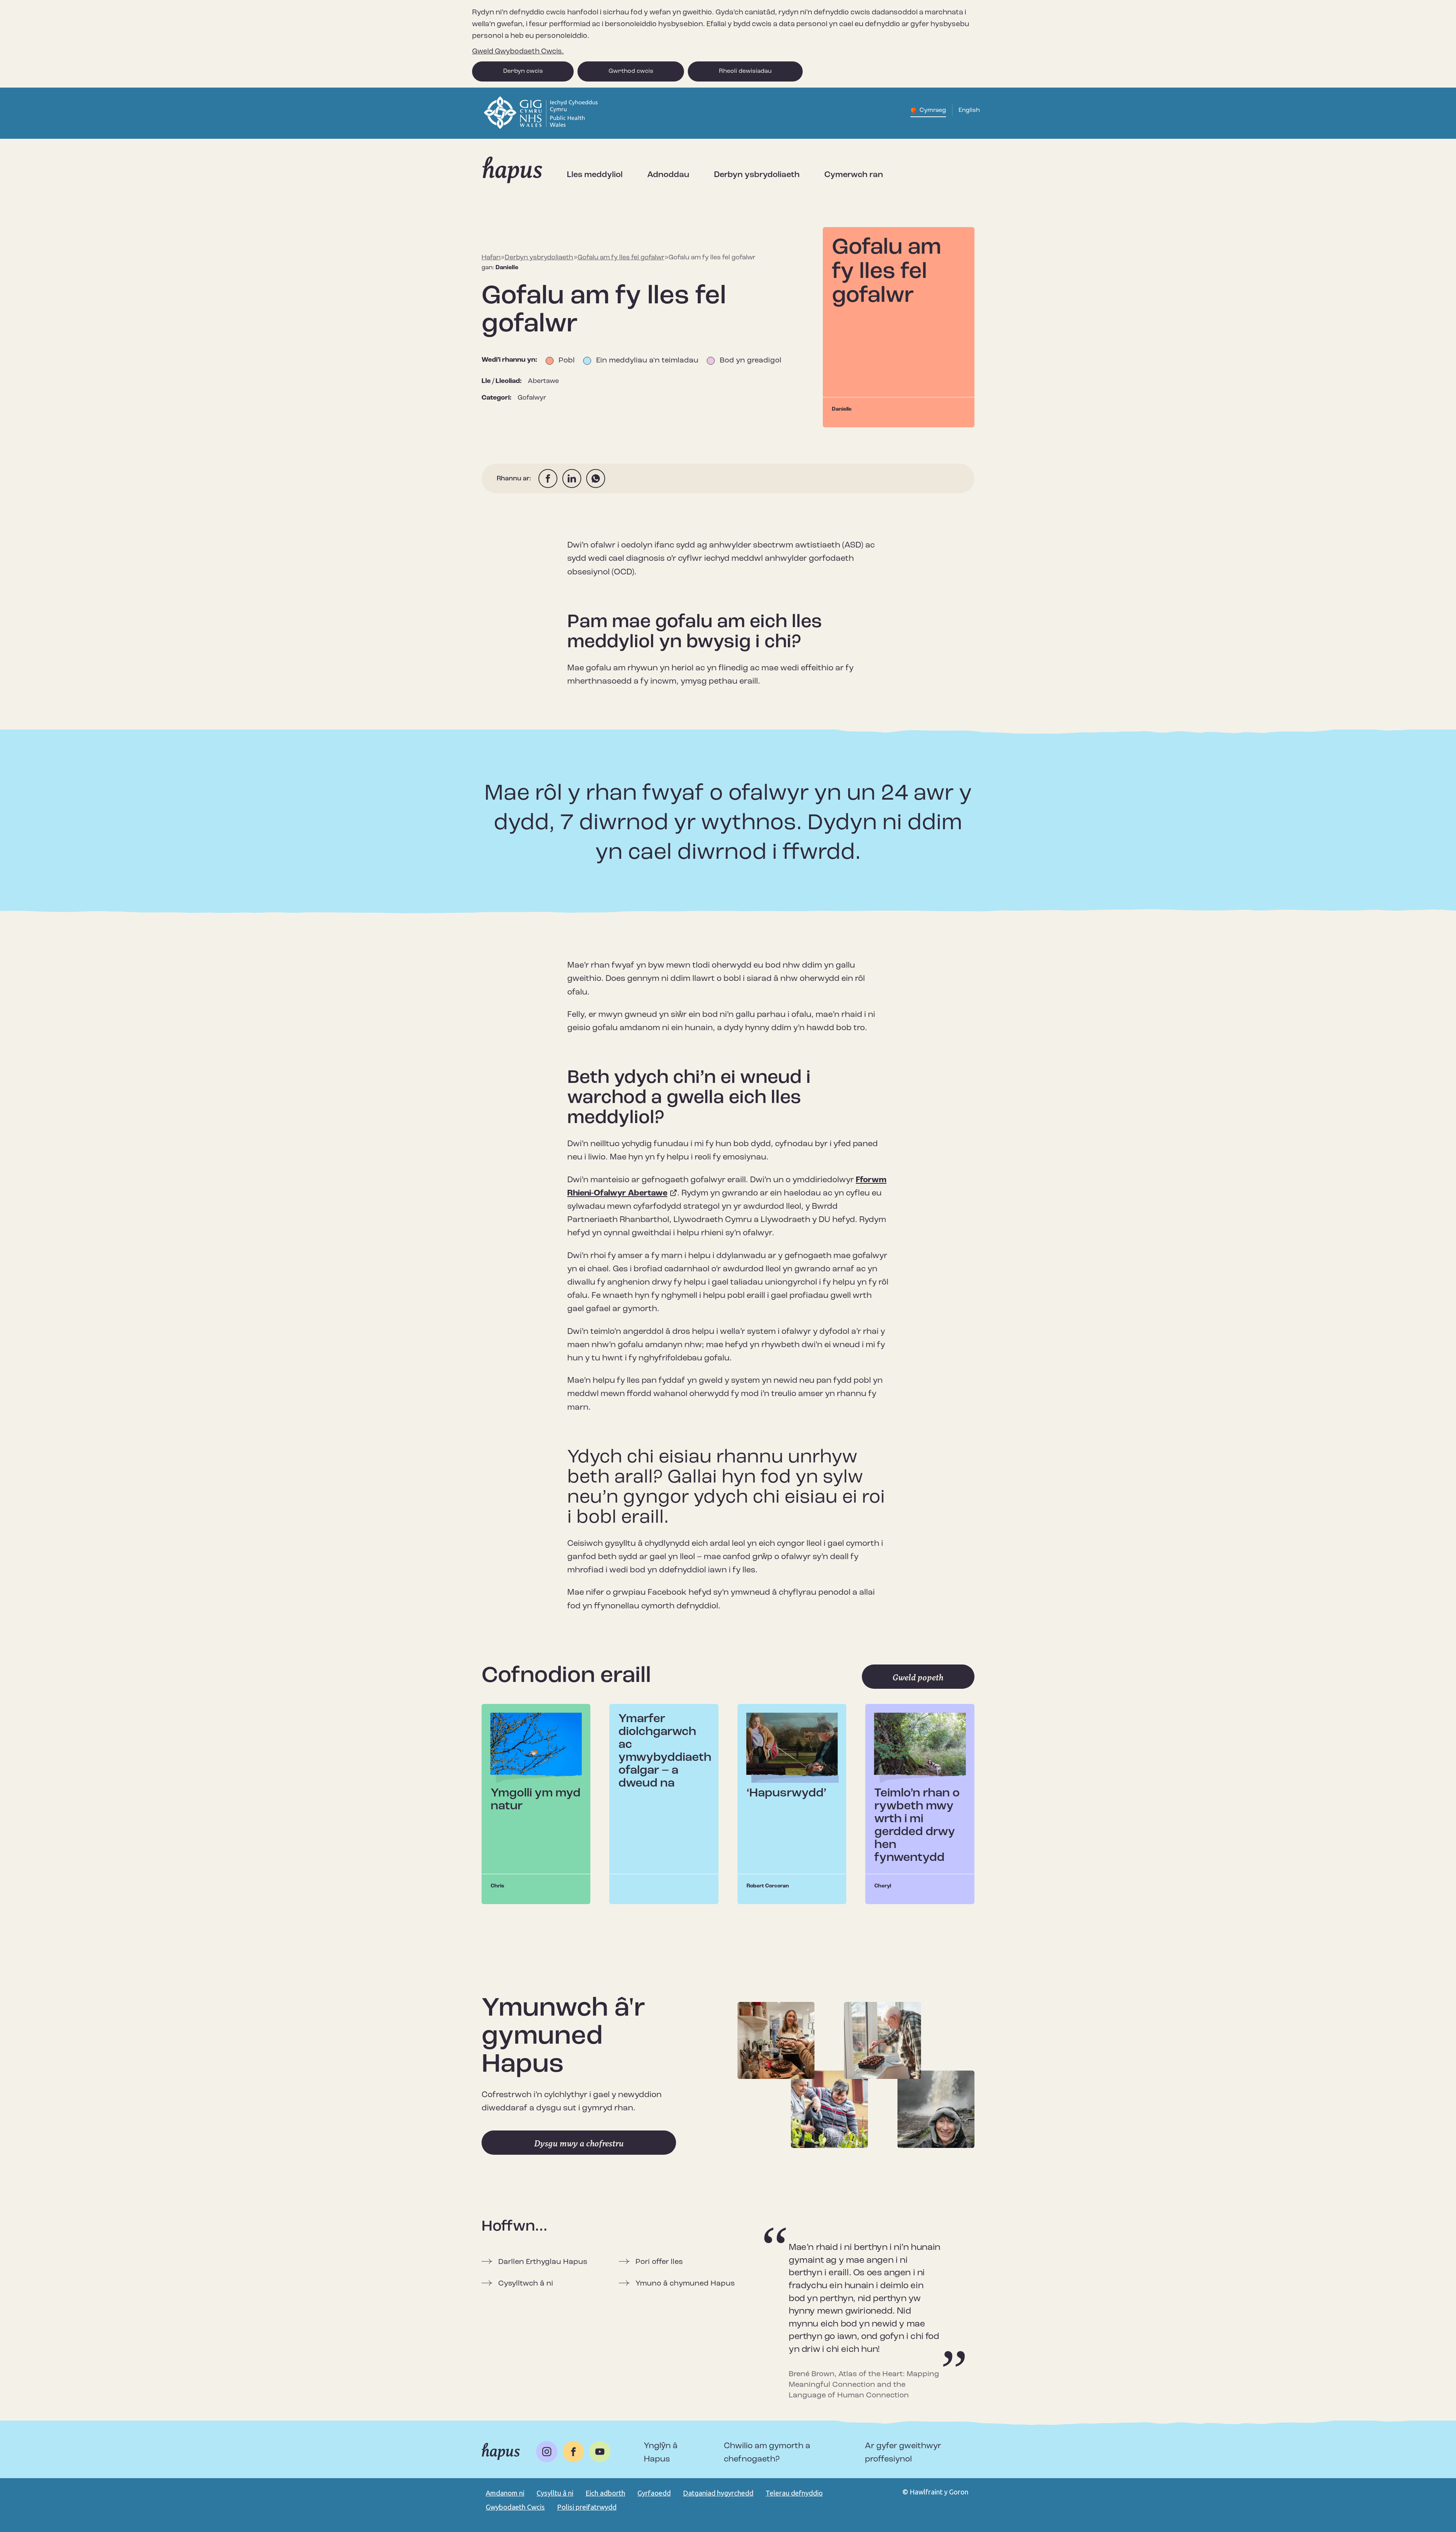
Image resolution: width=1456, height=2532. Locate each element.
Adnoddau (668, 175)
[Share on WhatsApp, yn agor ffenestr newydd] (596, 478)
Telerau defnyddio (794, 2493)
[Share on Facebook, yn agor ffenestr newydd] (548, 478)
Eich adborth (605, 2493)
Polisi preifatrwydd (587, 2507)
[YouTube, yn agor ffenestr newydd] (600, 2452)
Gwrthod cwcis (631, 71)
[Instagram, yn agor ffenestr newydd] (547, 2452)
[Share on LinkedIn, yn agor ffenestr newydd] (572, 478)
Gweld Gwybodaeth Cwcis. (518, 52)
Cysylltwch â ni (526, 2284)
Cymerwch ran (854, 175)
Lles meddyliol (595, 175)
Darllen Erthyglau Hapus (543, 2262)
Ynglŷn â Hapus (661, 2453)
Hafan (491, 258)
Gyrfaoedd (654, 2493)
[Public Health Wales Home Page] (542, 127)
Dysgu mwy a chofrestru (579, 2143)
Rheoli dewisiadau (745, 71)
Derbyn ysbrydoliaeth (757, 175)
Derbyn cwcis (523, 71)
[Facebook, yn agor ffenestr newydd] (573, 2452)
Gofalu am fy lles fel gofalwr (621, 258)
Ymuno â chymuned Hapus (685, 2284)
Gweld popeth (918, 1677)
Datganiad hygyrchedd (718, 2493)
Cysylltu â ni (555, 2493)
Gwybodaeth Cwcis (515, 2507)
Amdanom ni (505, 2493)
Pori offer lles (659, 2262)
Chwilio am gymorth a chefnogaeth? (767, 2453)
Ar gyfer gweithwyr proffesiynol (903, 2453)
